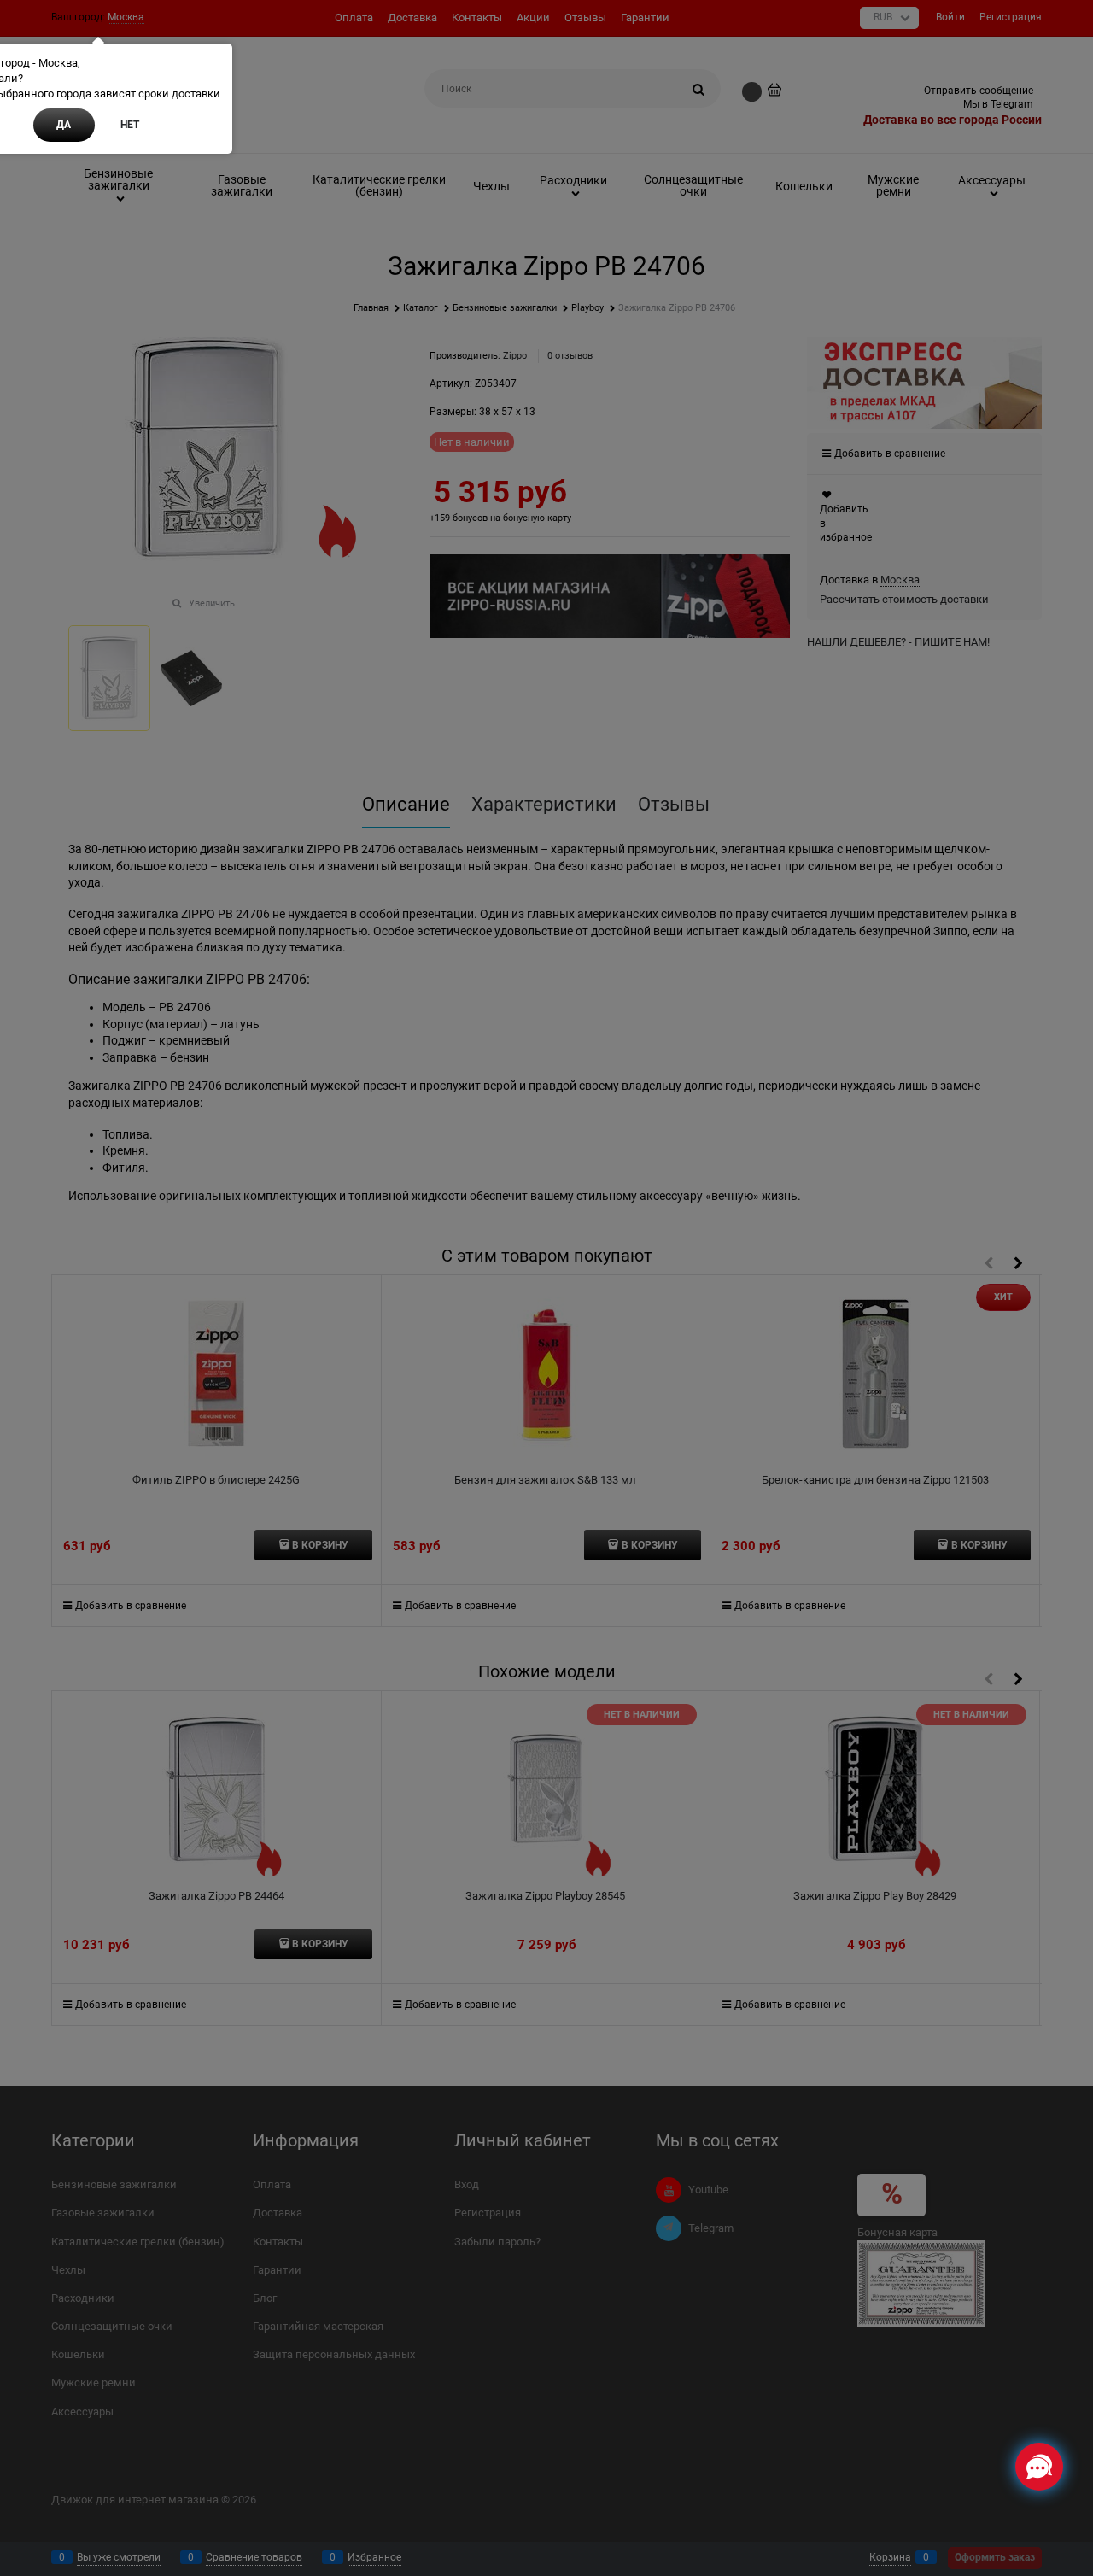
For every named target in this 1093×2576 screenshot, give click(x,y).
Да (64, 125)
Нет (130, 125)
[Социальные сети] (1039, 2467)
